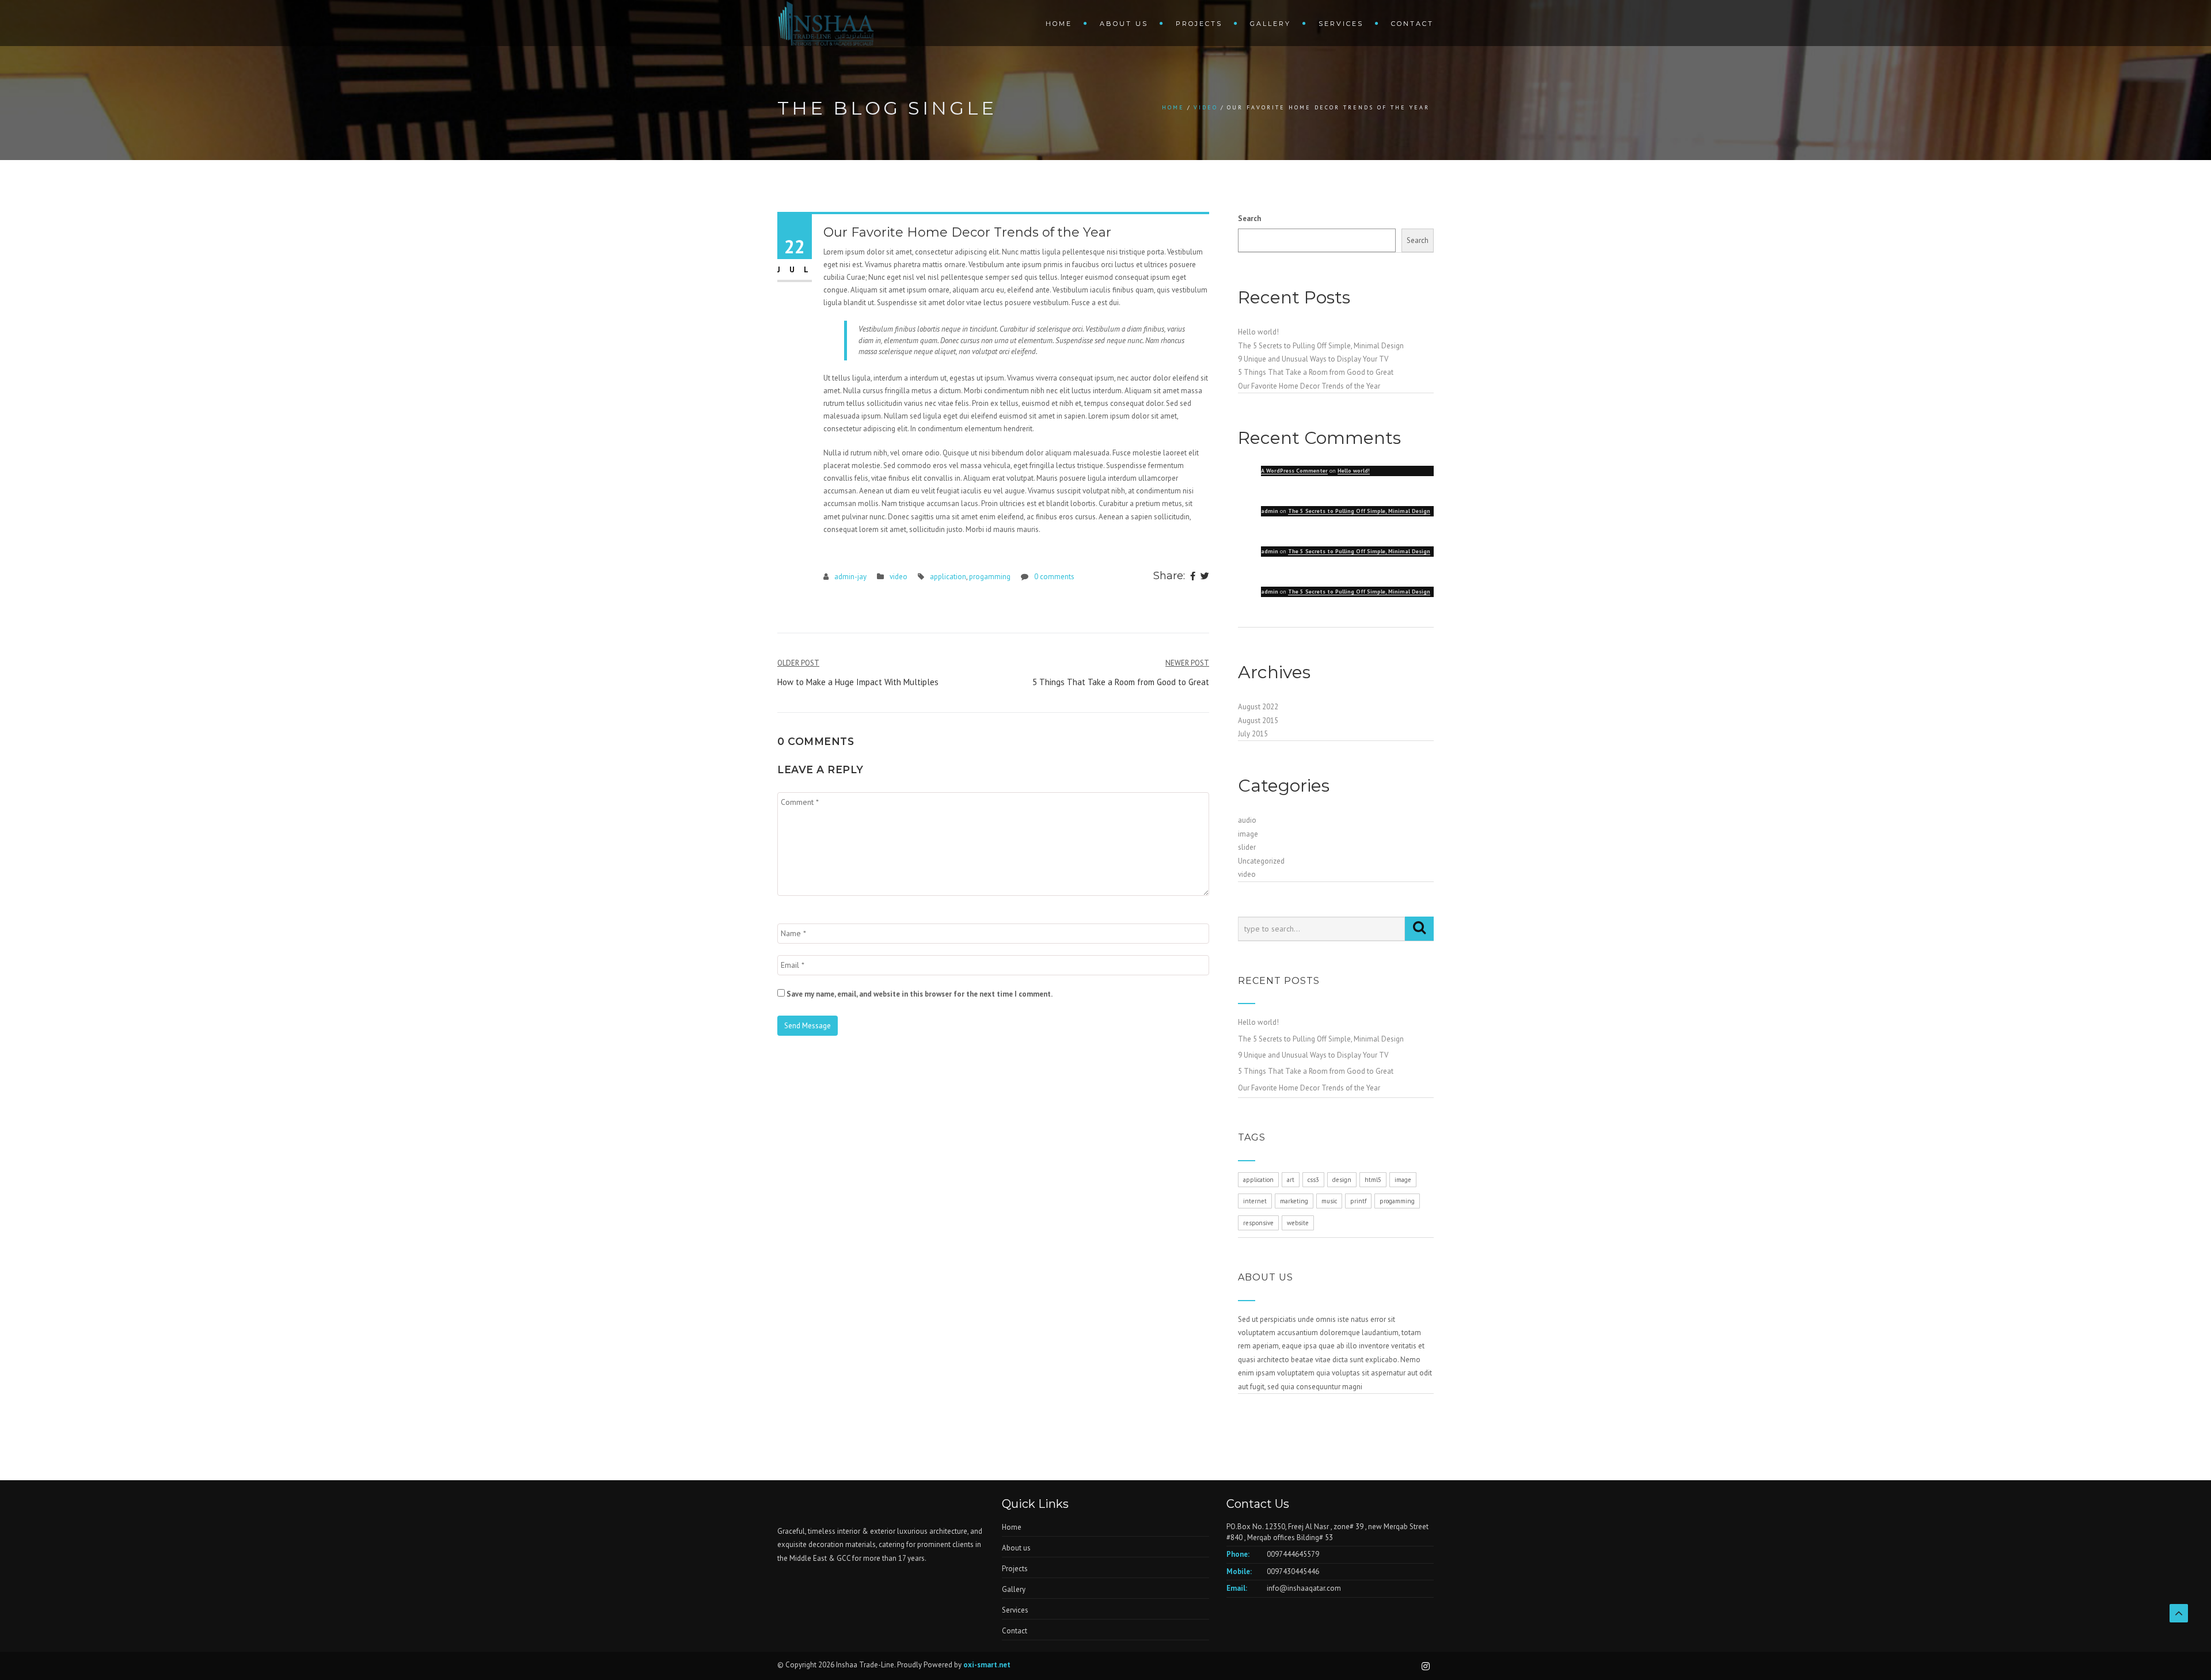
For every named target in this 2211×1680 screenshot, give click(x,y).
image (1248, 834)
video (1206, 107)
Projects (1199, 24)
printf (1358, 1201)
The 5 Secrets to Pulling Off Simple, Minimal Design (1321, 346)
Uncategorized (1261, 861)
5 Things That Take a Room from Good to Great (1316, 372)
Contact (1412, 24)
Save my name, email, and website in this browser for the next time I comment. (920, 994)
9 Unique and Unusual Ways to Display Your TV (1313, 359)
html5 (1373, 1180)
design (1342, 1180)
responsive (1258, 1223)
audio (1247, 820)
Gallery (1270, 24)
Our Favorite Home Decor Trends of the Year (1309, 386)
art (1291, 1180)
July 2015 (1253, 734)
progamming (990, 577)
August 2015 (1258, 721)
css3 (1313, 1180)
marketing (1294, 1201)
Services (1341, 24)
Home (1059, 24)
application (948, 577)
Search (1249, 218)
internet (1255, 1201)
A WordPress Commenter (1294, 471)
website (1298, 1223)
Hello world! (1258, 332)
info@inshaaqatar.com (1304, 1588)
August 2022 (1258, 707)
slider (1247, 847)
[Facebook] (1193, 577)
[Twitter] (1205, 577)
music (1329, 1201)
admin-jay (850, 577)
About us (1124, 24)
